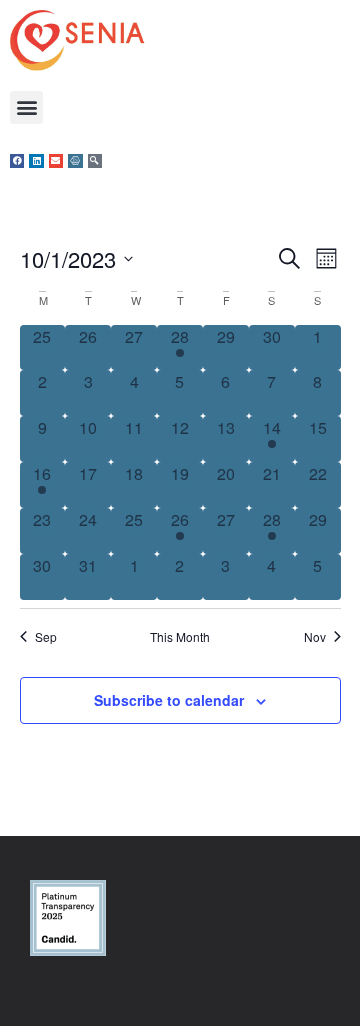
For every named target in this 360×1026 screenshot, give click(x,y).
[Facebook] (17, 161)
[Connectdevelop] (75, 161)
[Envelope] (56, 161)
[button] (26, 107)
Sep (46, 637)
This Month (180, 637)
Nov (315, 637)
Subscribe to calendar (169, 700)
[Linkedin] (36, 161)
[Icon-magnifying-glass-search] (95, 161)
